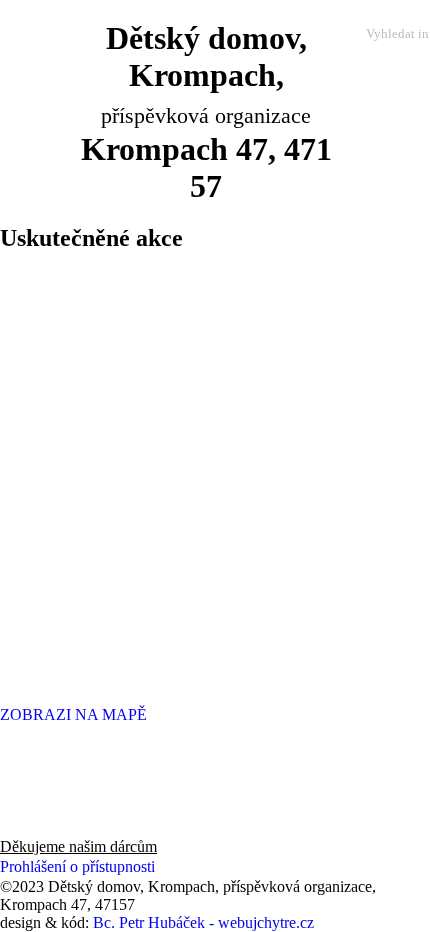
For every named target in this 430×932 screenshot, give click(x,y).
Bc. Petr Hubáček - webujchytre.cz (203, 922)
